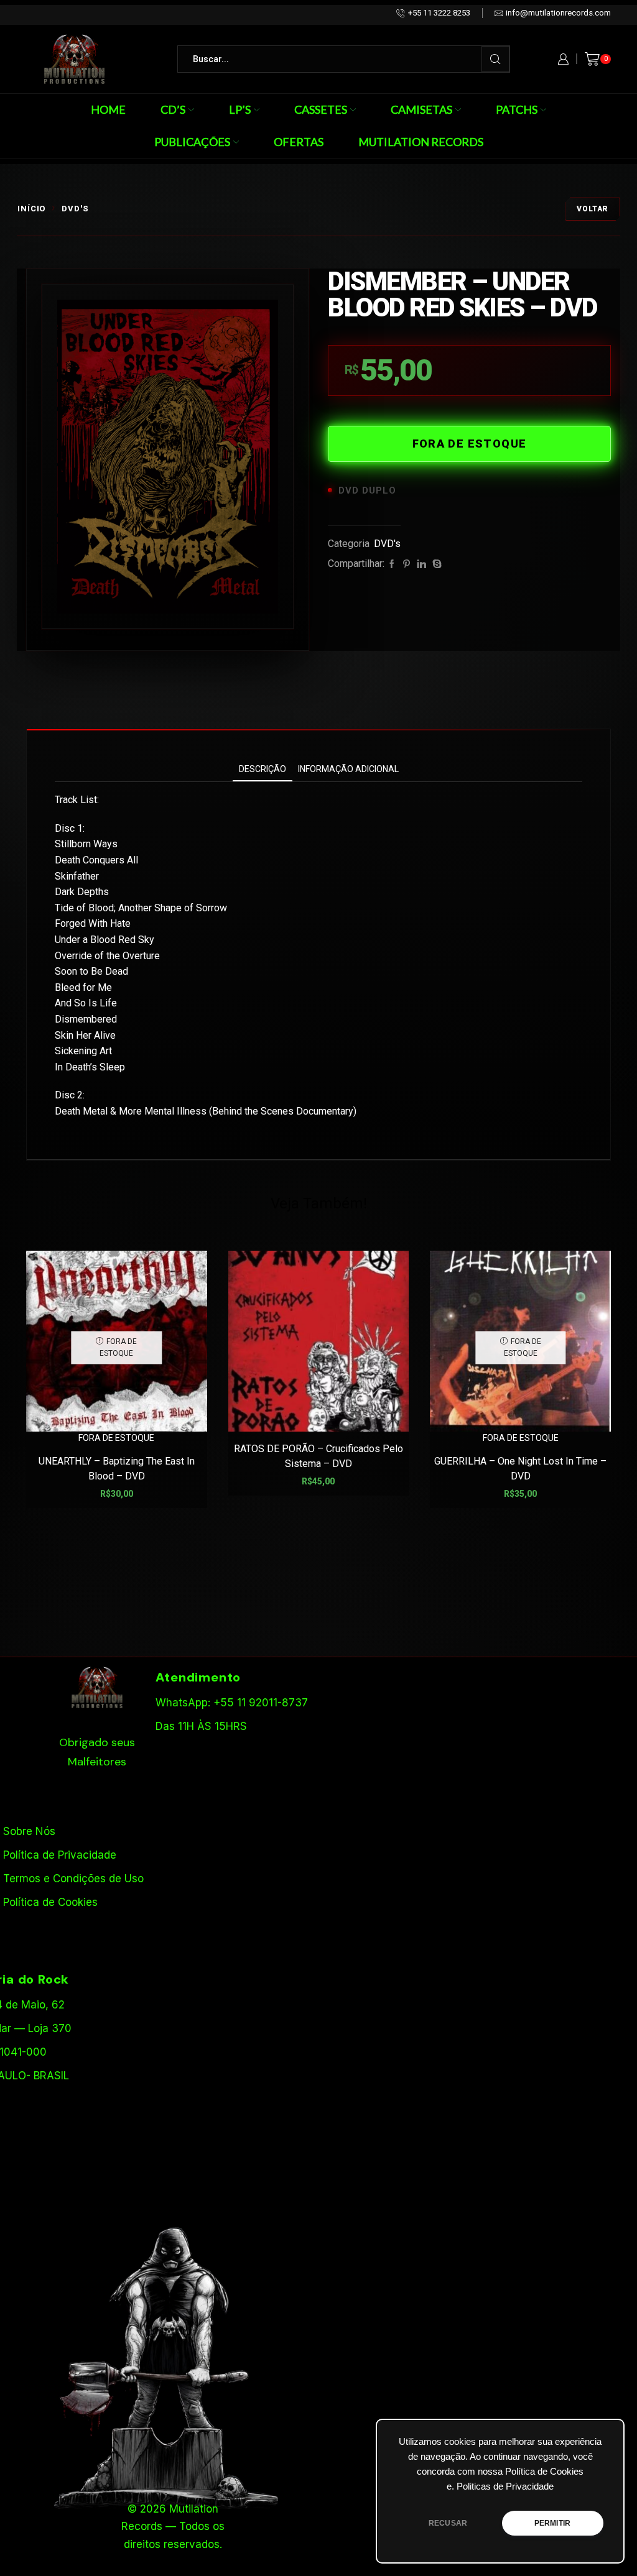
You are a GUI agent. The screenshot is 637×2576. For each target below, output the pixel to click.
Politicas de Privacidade (505, 2486)
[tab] (263, 769)
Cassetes (321, 109)
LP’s (240, 109)
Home (108, 109)
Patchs (517, 109)
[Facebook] (392, 564)
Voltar (593, 209)
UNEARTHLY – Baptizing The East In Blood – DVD (117, 1469)
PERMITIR (552, 2523)
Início (31, 209)
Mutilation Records (421, 142)
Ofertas (299, 142)
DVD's (75, 209)
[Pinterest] (407, 564)
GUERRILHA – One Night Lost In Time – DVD (520, 1469)
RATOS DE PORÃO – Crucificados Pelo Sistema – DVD (318, 1456)
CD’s (173, 109)
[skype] (435, 564)
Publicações (192, 142)
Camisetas (421, 109)
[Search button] (495, 59)
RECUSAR (448, 2523)
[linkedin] (421, 564)
